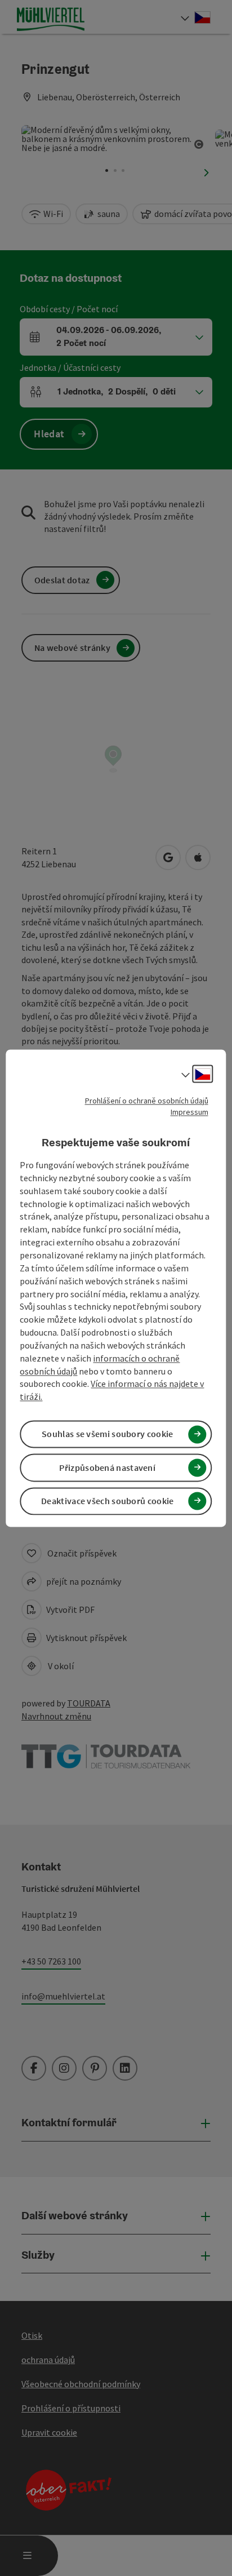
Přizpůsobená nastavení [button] (107, 1467)
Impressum (189, 1112)
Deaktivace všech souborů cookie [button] (107, 1501)
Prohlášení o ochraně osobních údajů (147, 1101)
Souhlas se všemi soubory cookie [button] (107, 1434)
